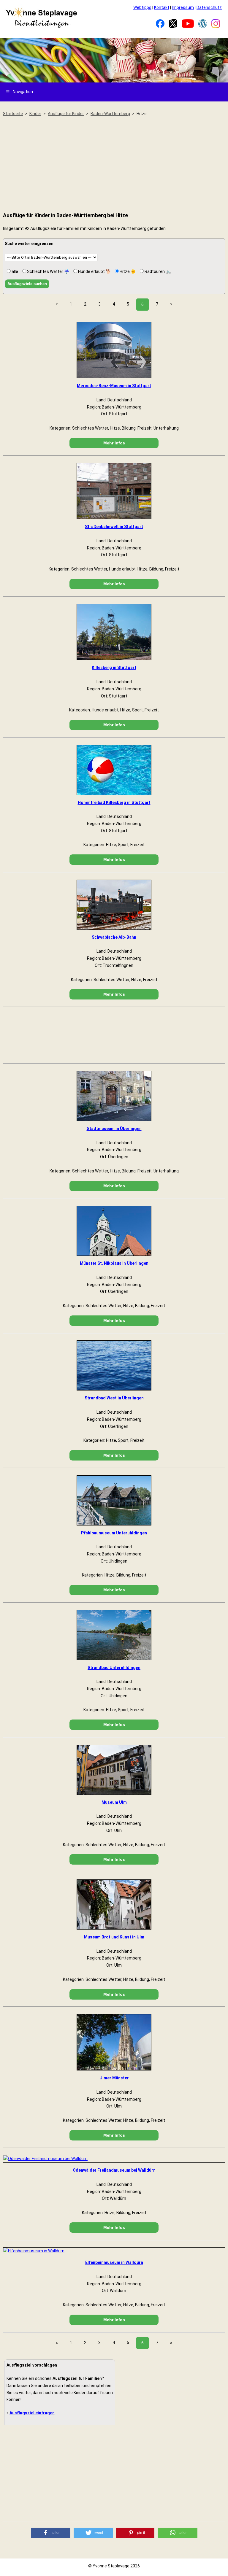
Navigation (19, 92)
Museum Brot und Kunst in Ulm (114, 1937)
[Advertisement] (114, 165)
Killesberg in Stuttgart (114, 668)
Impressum (183, 7)
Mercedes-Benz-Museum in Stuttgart (114, 386)
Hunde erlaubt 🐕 (94, 271)
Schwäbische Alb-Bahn (114, 937)
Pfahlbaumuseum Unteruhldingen (114, 1533)
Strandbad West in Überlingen (114, 1398)
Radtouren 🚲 (157, 271)
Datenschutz (209, 7)
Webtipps (142, 7)
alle (14, 271)
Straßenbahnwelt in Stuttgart (114, 527)
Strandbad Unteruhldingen (114, 1668)
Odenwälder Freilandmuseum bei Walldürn (114, 2170)
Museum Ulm (114, 1802)
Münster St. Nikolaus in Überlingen (114, 1263)
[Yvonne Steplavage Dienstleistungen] (41, 27)
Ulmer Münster (114, 2078)
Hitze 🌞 (127, 271)
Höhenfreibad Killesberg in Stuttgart (114, 802)
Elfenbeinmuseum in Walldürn (114, 2262)
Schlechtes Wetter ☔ (48, 271)
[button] (51, 2533)
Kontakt (162, 7)
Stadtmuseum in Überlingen (114, 1129)
